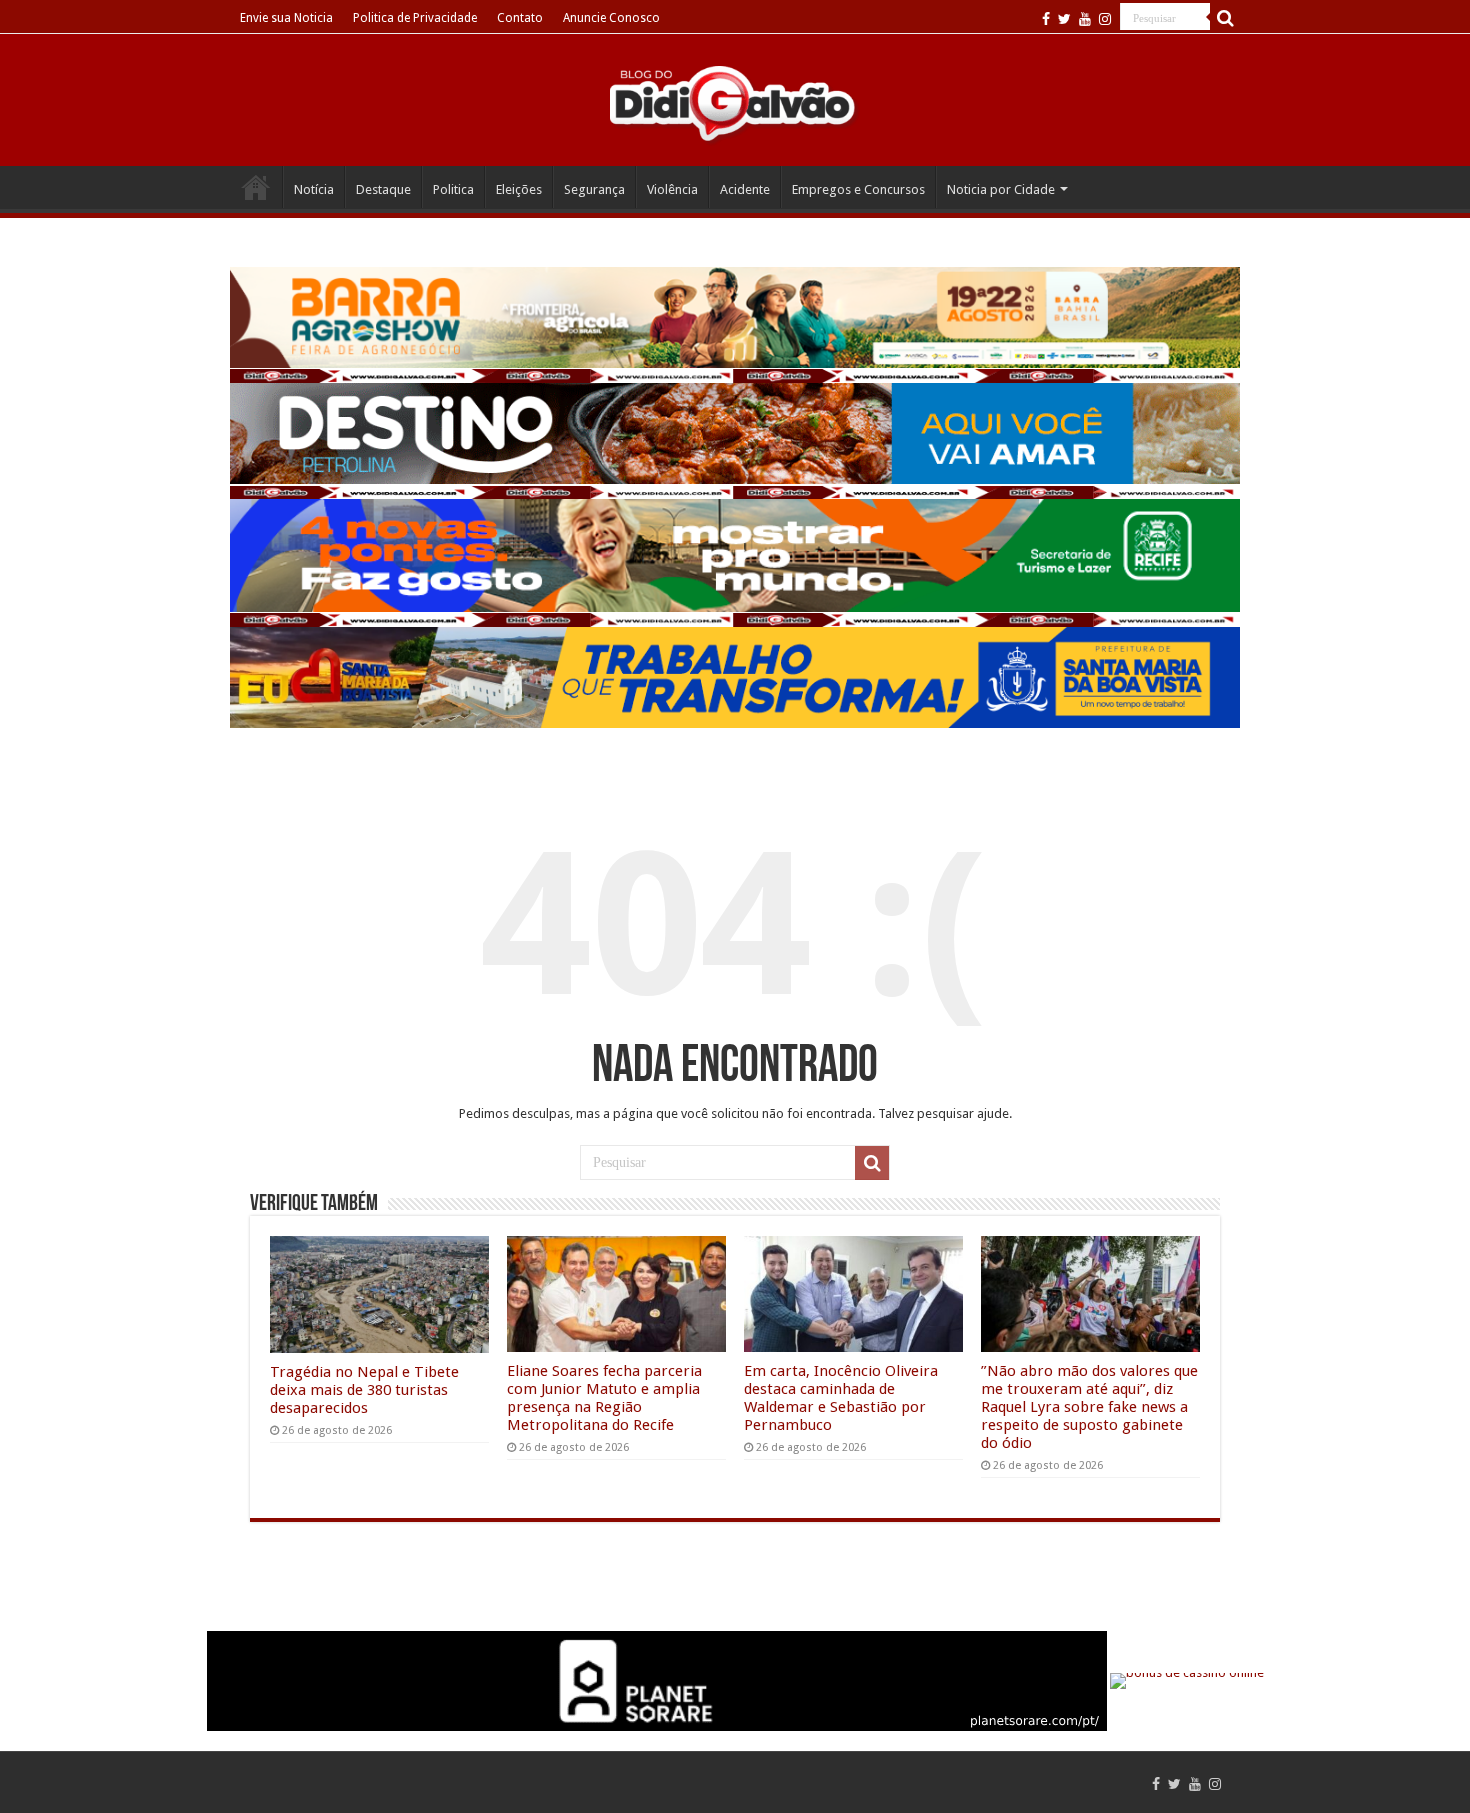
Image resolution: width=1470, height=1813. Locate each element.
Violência (672, 189)
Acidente (745, 189)
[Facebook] (1046, 19)
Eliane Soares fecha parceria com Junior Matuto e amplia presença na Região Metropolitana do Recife (604, 1398)
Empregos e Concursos (858, 189)
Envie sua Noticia (286, 18)
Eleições (519, 189)
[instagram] (1105, 19)
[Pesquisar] (1225, 18)
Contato (520, 18)
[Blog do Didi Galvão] (735, 102)
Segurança (594, 189)
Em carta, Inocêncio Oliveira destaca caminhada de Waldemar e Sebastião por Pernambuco (841, 1398)
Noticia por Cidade (1001, 189)
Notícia (314, 189)
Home (256, 187)
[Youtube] (1085, 19)
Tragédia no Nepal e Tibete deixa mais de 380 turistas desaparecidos (364, 1390)
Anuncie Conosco (611, 18)
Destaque (383, 189)
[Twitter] (1064, 19)
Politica (453, 189)
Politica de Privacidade (415, 18)
